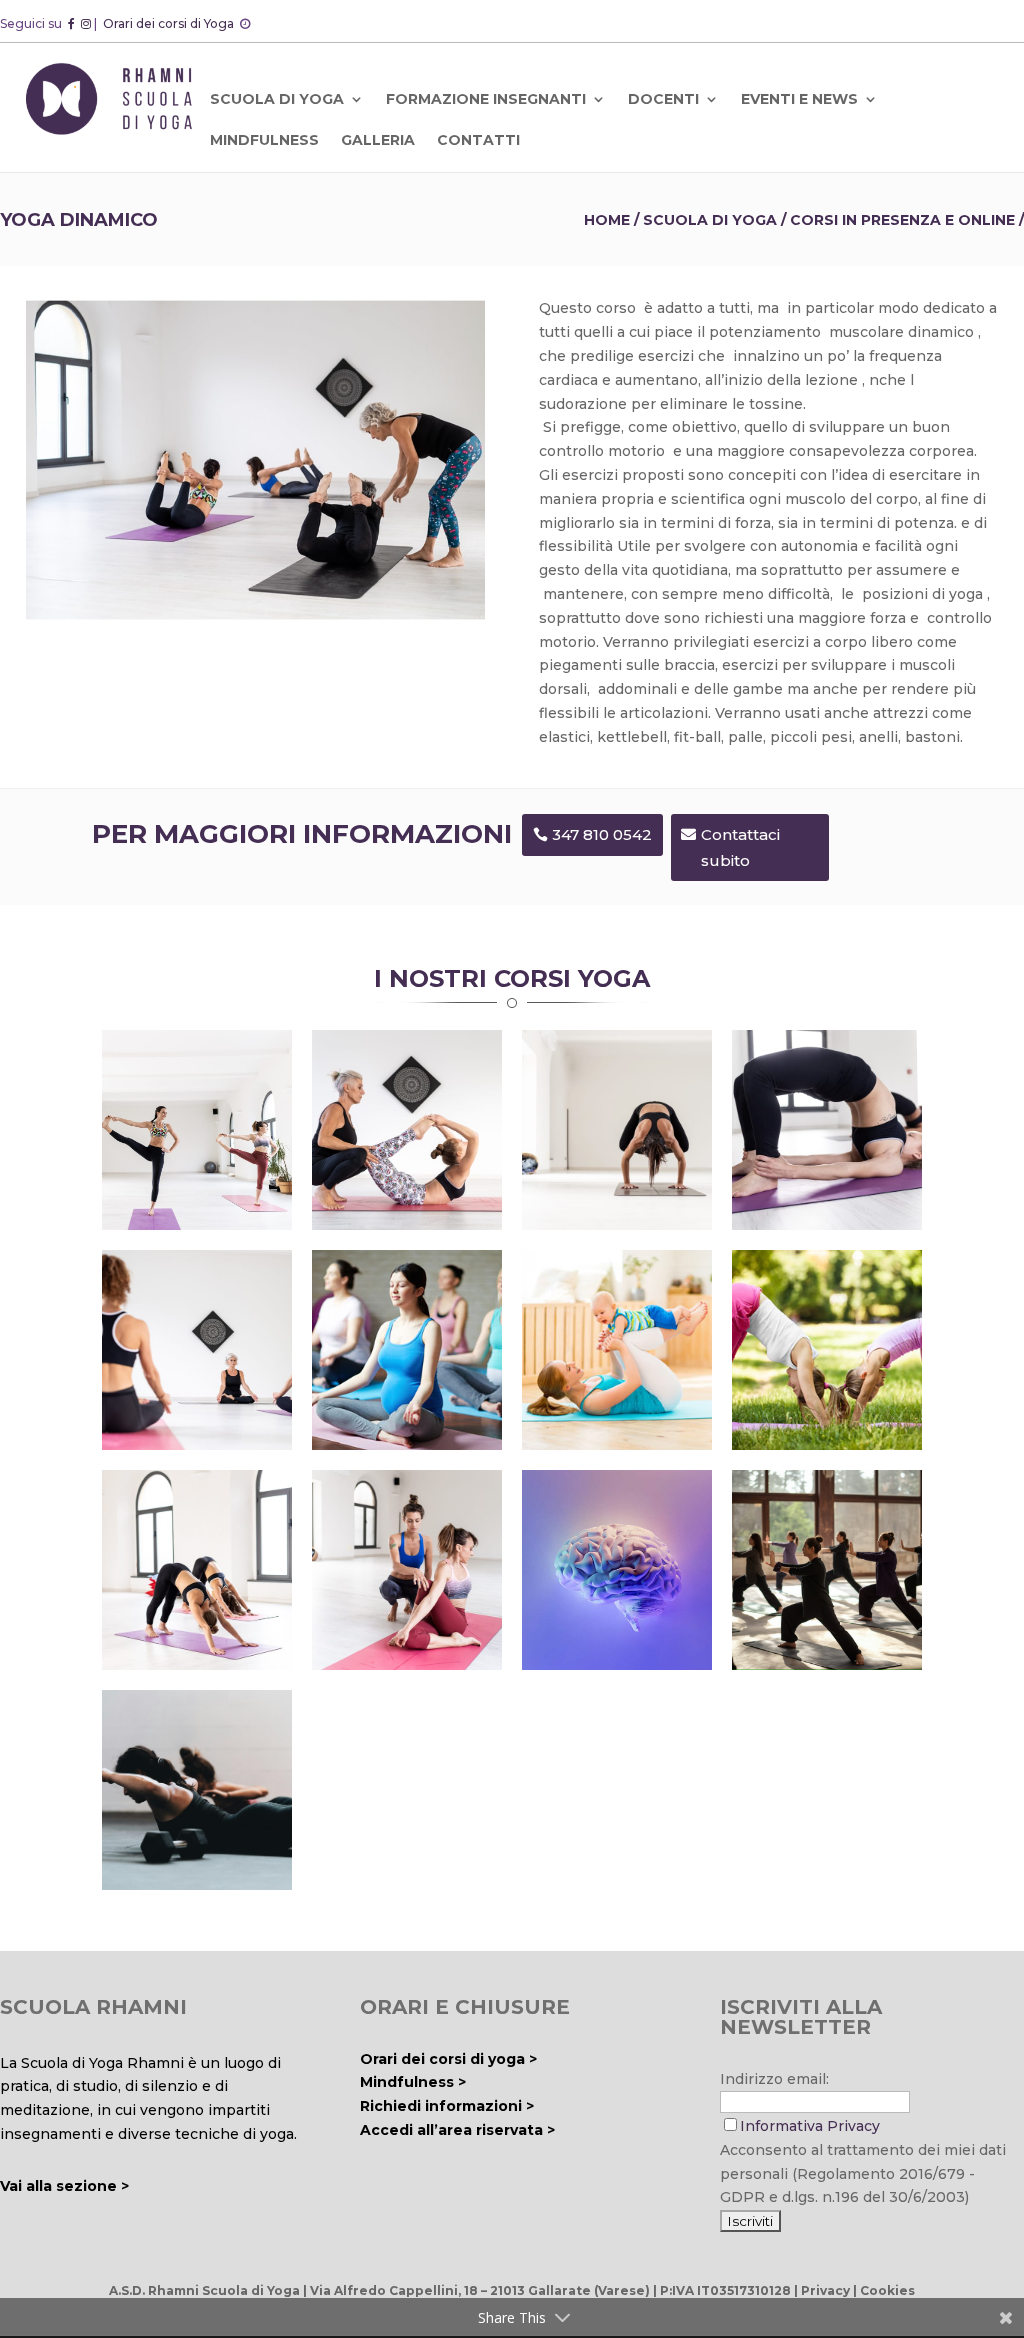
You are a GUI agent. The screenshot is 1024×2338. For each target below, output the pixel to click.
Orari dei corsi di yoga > (448, 2059)
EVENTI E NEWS (799, 99)
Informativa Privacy (810, 2126)
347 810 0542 (602, 834)
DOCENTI (663, 99)
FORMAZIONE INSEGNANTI (486, 99)
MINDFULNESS (264, 140)
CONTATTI (478, 140)
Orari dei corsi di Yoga (170, 23)
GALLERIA (378, 140)
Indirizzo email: (774, 2079)
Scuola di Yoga (710, 220)
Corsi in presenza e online (902, 220)
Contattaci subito (740, 847)
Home (607, 220)
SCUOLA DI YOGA (277, 99)
